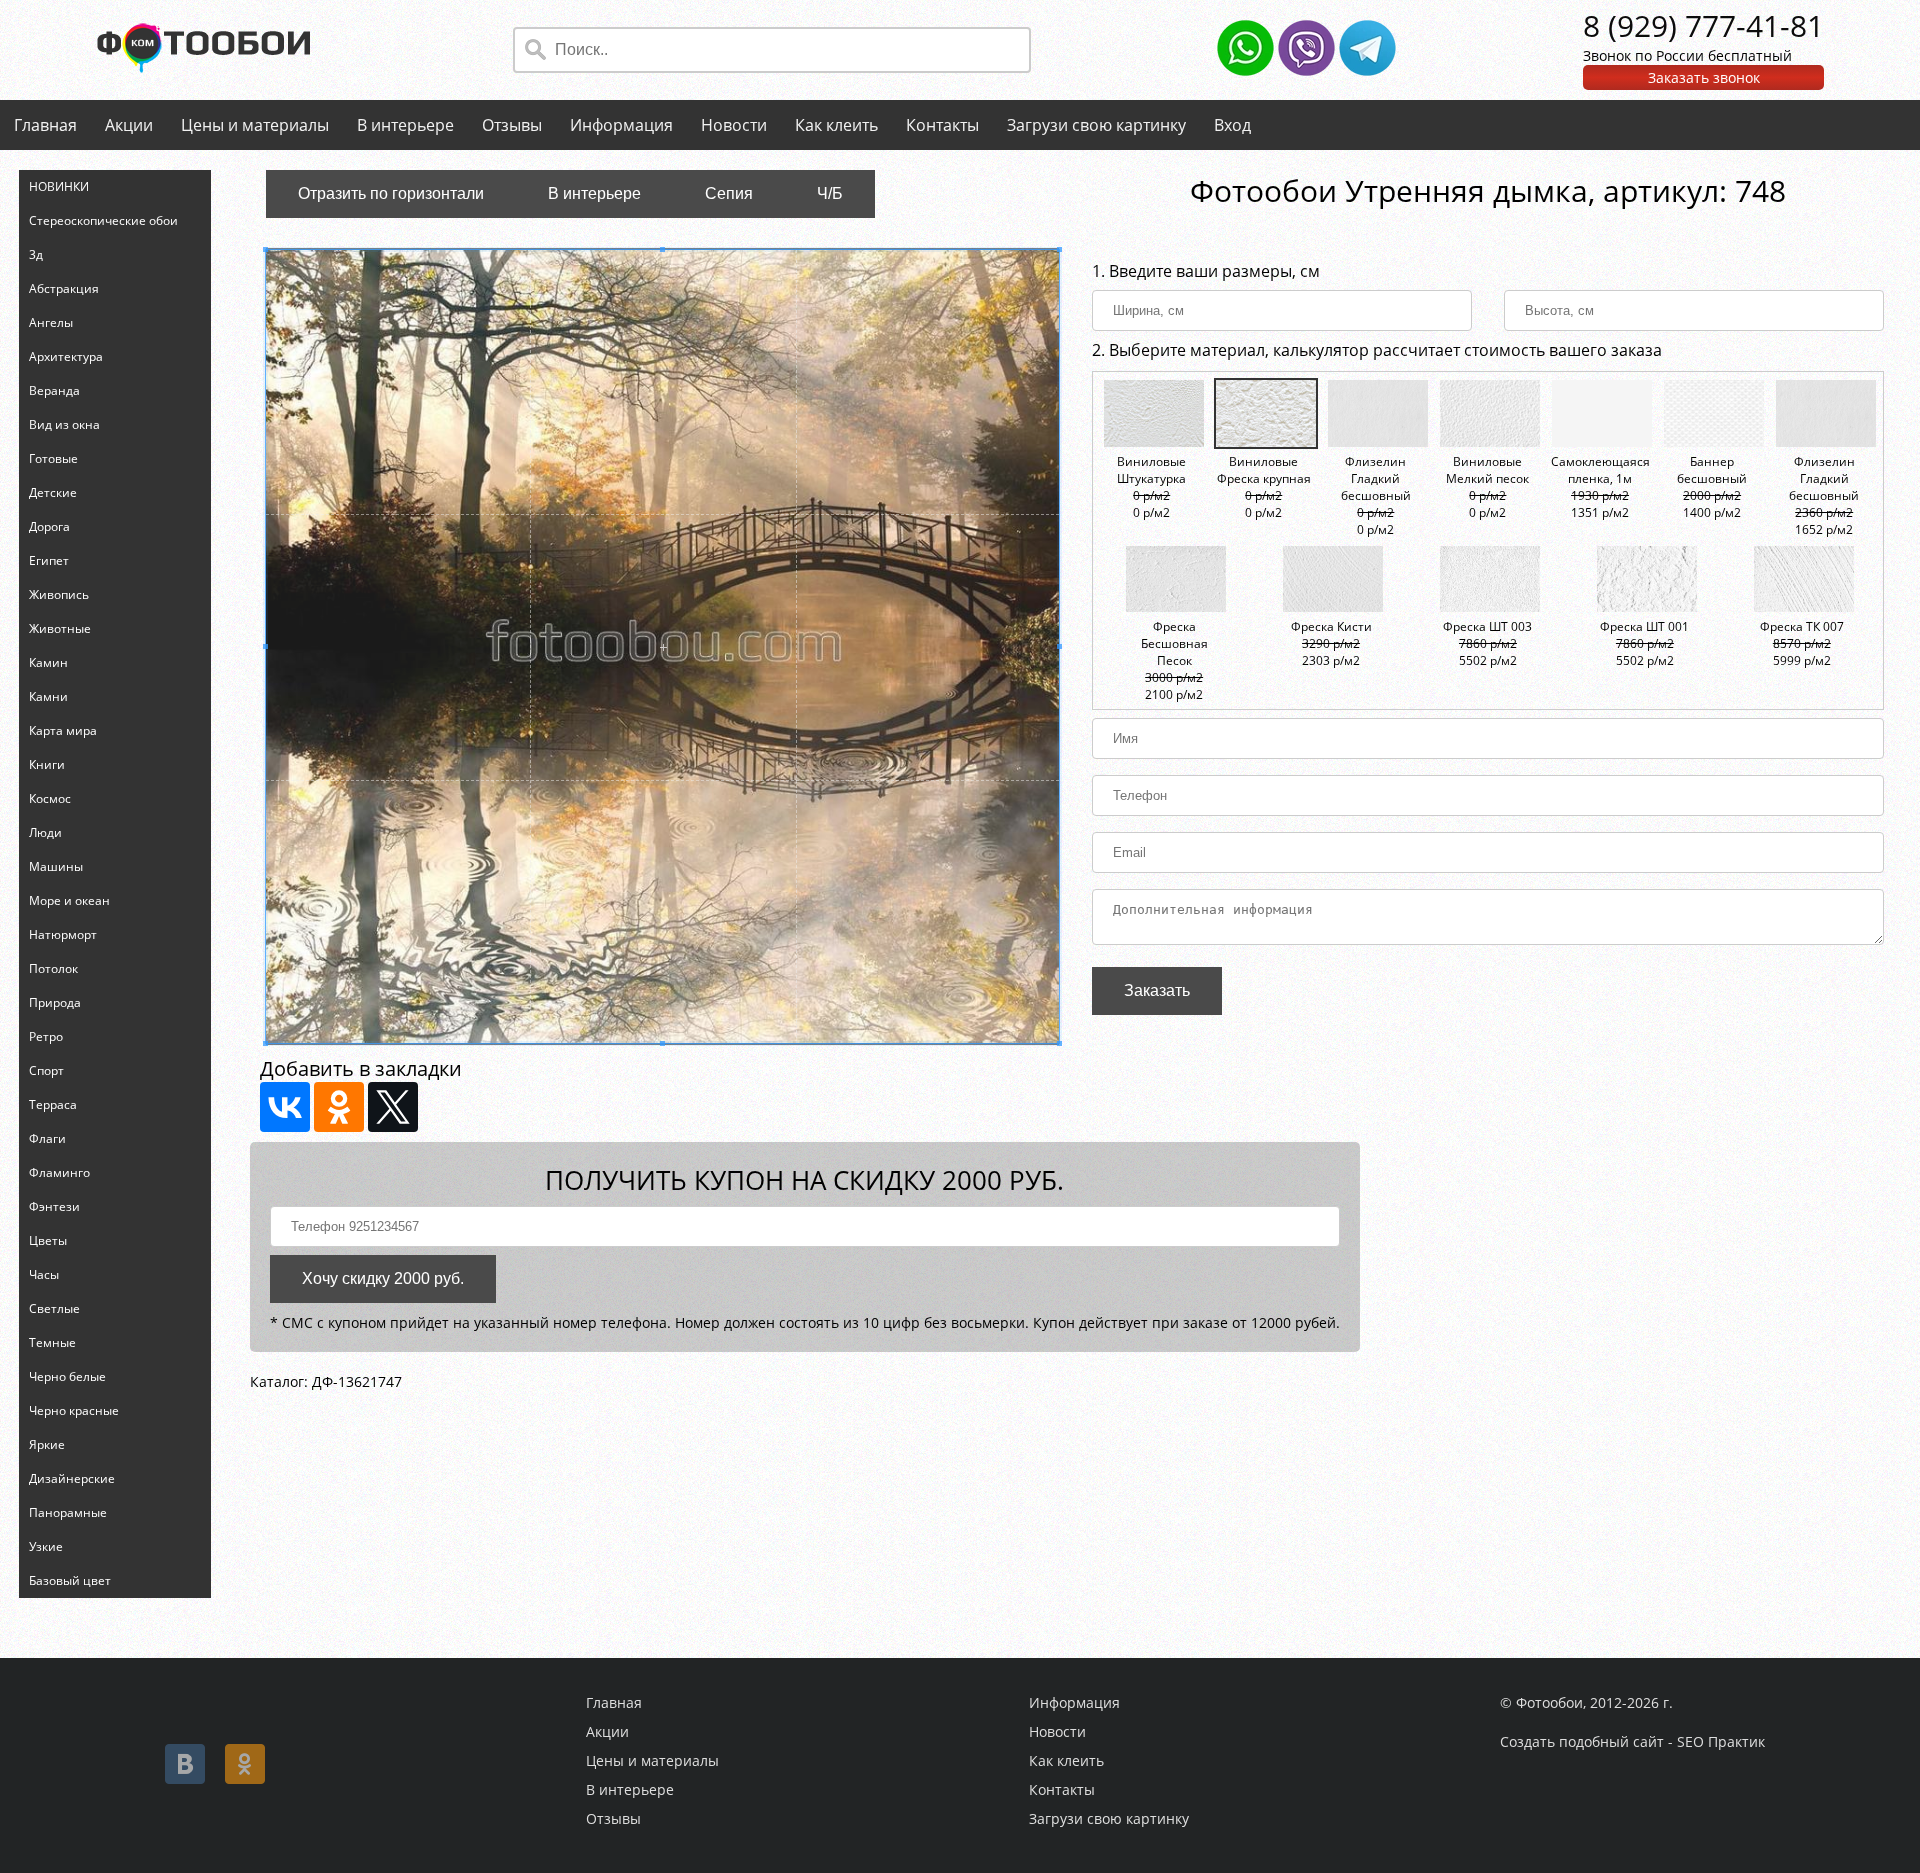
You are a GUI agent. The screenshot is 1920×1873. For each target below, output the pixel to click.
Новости (734, 125)
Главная (45, 125)
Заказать (1157, 990)
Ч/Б (830, 193)
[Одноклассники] (339, 1107)
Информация (621, 125)
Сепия (729, 193)
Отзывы (512, 125)
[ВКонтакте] (285, 1107)
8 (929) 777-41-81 (1703, 25)
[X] (393, 1107)
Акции (129, 125)
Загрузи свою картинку (1096, 125)
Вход (1232, 125)
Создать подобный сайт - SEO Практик (1632, 1741)
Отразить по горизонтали (391, 193)
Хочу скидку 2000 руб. (383, 1278)
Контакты (942, 125)
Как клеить (836, 125)
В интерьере (405, 125)
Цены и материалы (255, 125)
